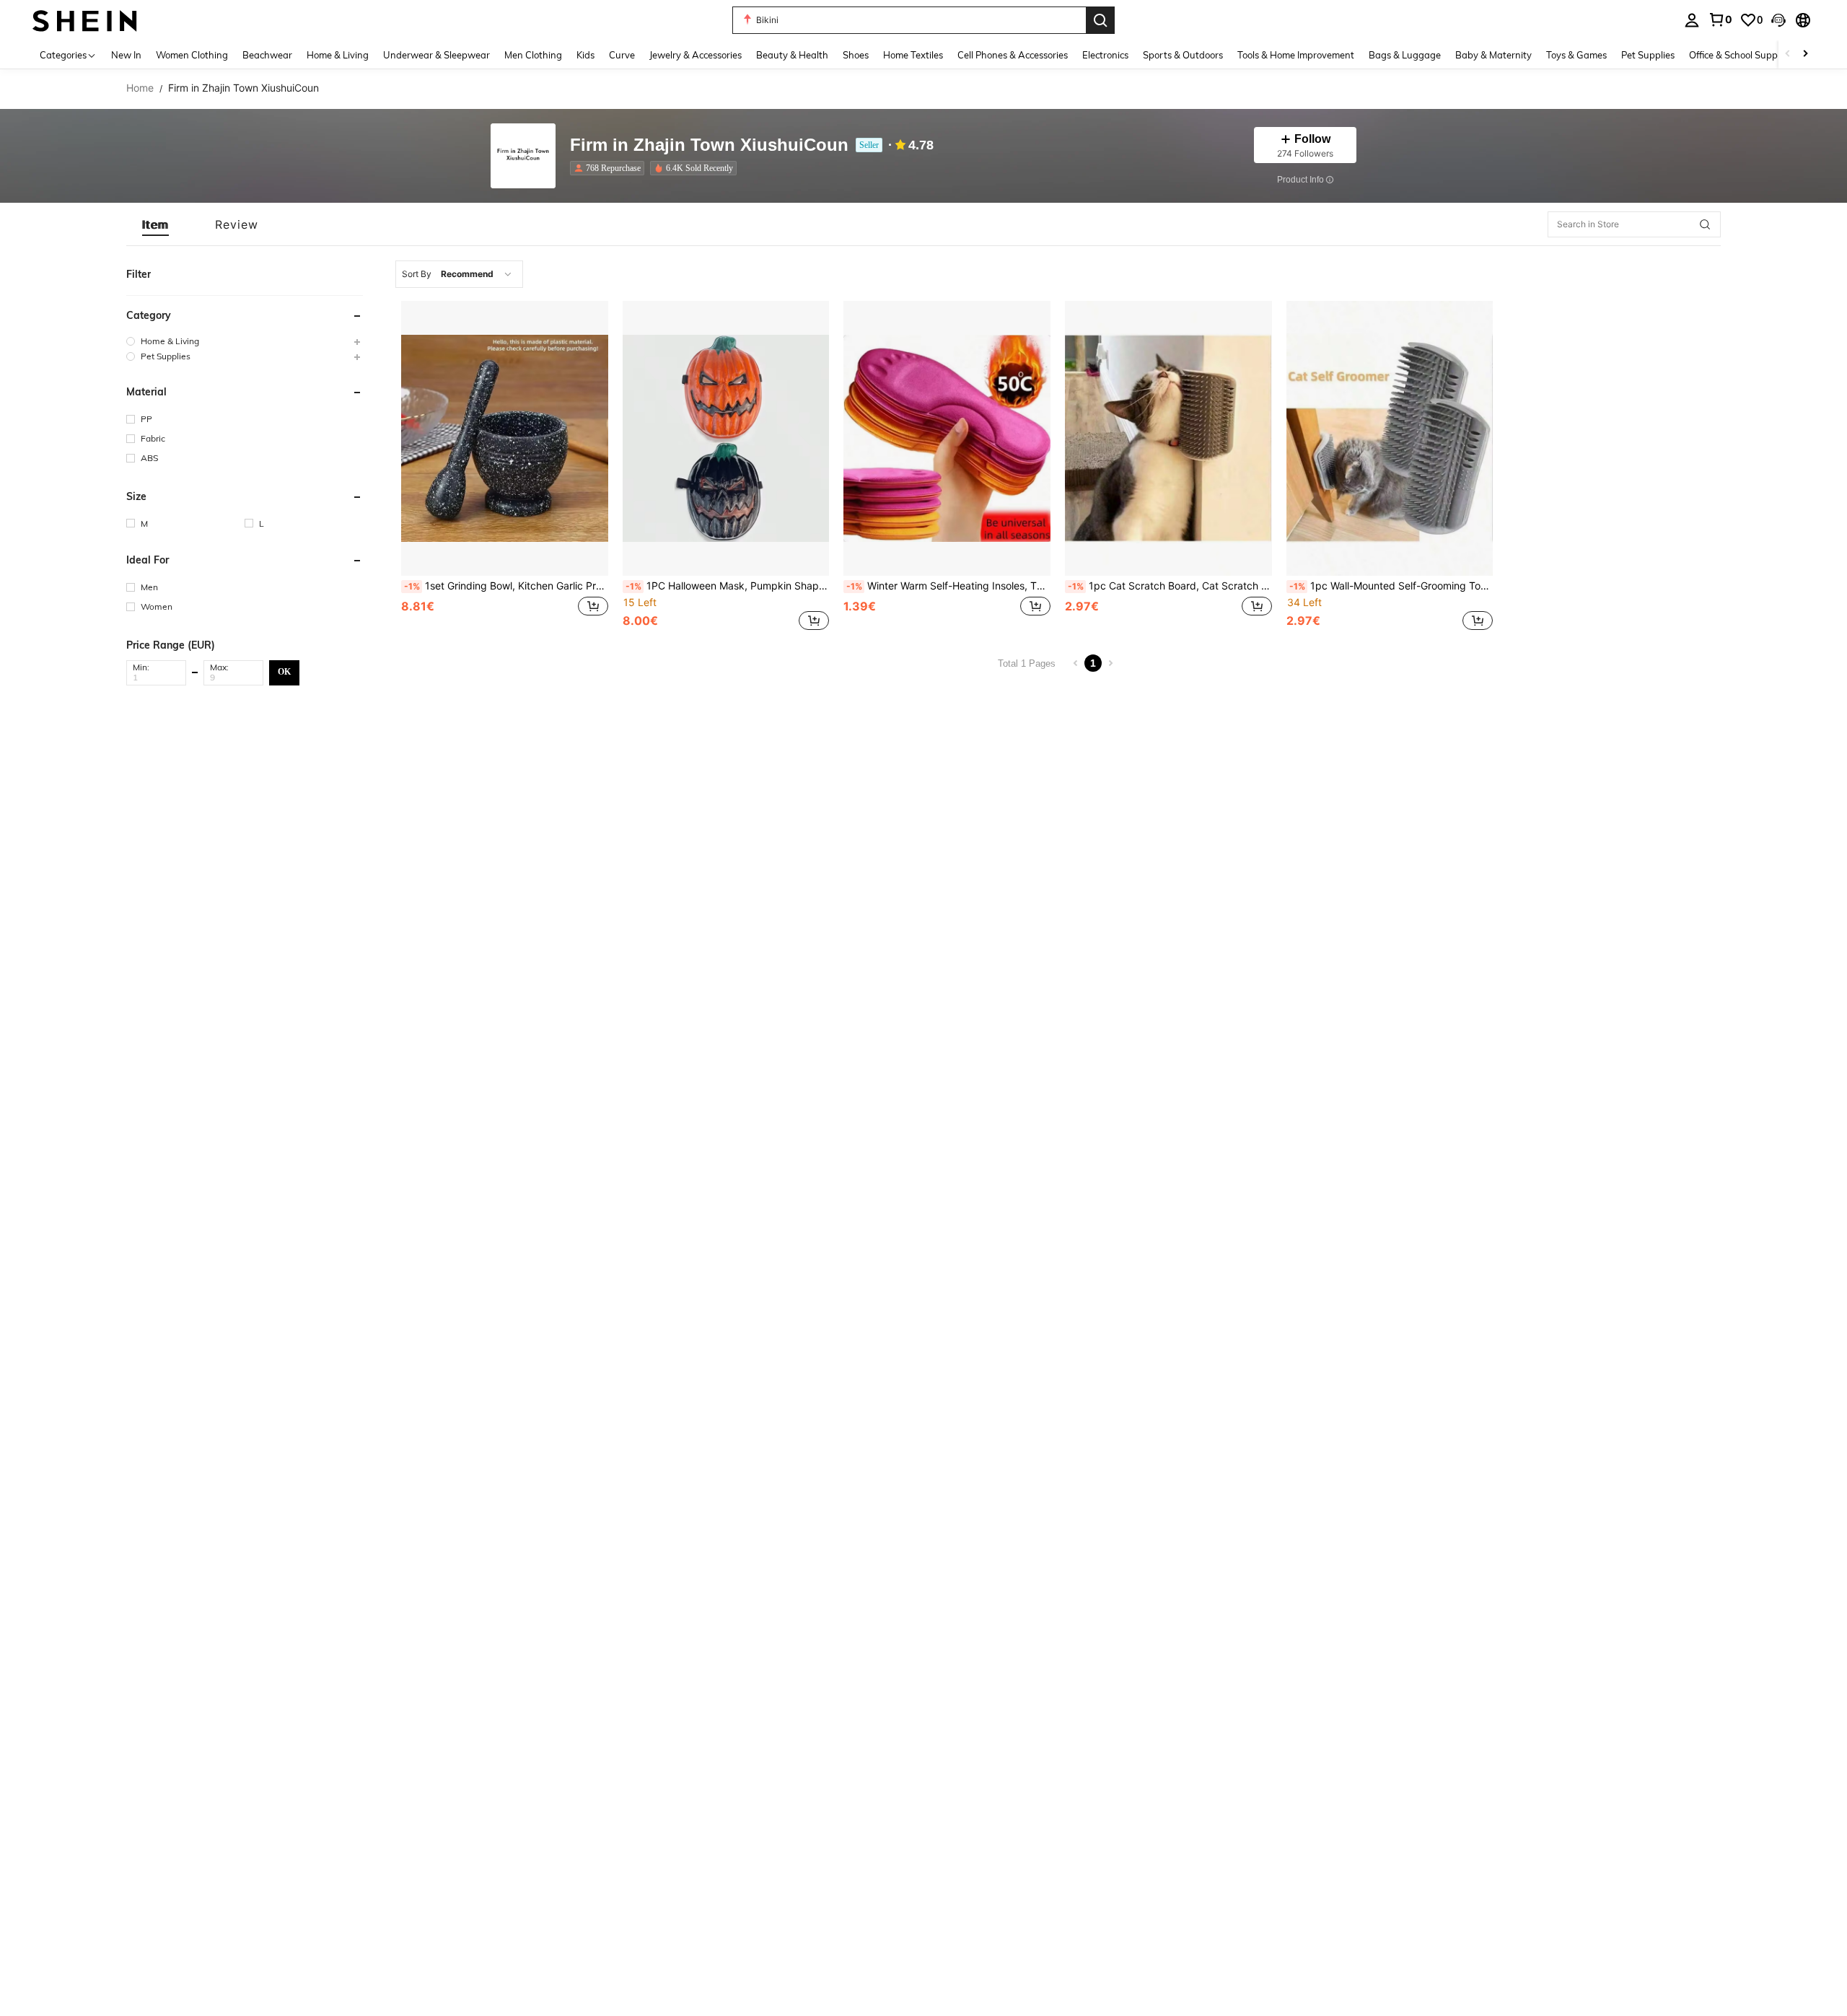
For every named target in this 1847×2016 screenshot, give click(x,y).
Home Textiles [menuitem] (913, 55)
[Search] (1100, 20)
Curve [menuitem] (622, 55)
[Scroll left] (1788, 54)
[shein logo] (85, 20)
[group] (245, 341)
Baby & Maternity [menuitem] (1493, 55)
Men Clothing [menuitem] (533, 55)
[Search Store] (1705, 224)
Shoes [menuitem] (856, 55)
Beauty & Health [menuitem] (792, 55)
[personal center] (1692, 20)
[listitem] (610, 168)
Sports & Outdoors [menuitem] (1183, 55)
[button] (1778, 20)
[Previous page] (1076, 663)
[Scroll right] (1805, 54)
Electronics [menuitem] (1105, 55)
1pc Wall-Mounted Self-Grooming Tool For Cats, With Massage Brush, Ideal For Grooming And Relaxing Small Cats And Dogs (1391, 586)
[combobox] (459, 274)
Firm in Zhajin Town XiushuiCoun (709, 145)
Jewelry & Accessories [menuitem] (696, 55)
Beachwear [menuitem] (267, 55)
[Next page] (1110, 663)
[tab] (155, 224)
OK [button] (284, 672)
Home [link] (140, 88)
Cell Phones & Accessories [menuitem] (1013, 55)
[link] (1720, 19)
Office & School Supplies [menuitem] (1740, 55)
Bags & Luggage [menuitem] (1405, 55)
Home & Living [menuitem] (338, 55)
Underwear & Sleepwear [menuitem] (436, 55)
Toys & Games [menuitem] (1576, 55)
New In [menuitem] (126, 55)
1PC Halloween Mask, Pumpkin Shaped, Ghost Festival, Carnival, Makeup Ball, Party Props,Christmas (728, 586)
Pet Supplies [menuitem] (1648, 55)
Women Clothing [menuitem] (192, 55)
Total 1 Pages (1027, 663)
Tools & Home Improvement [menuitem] (1296, 55)
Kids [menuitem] (585, 55)
